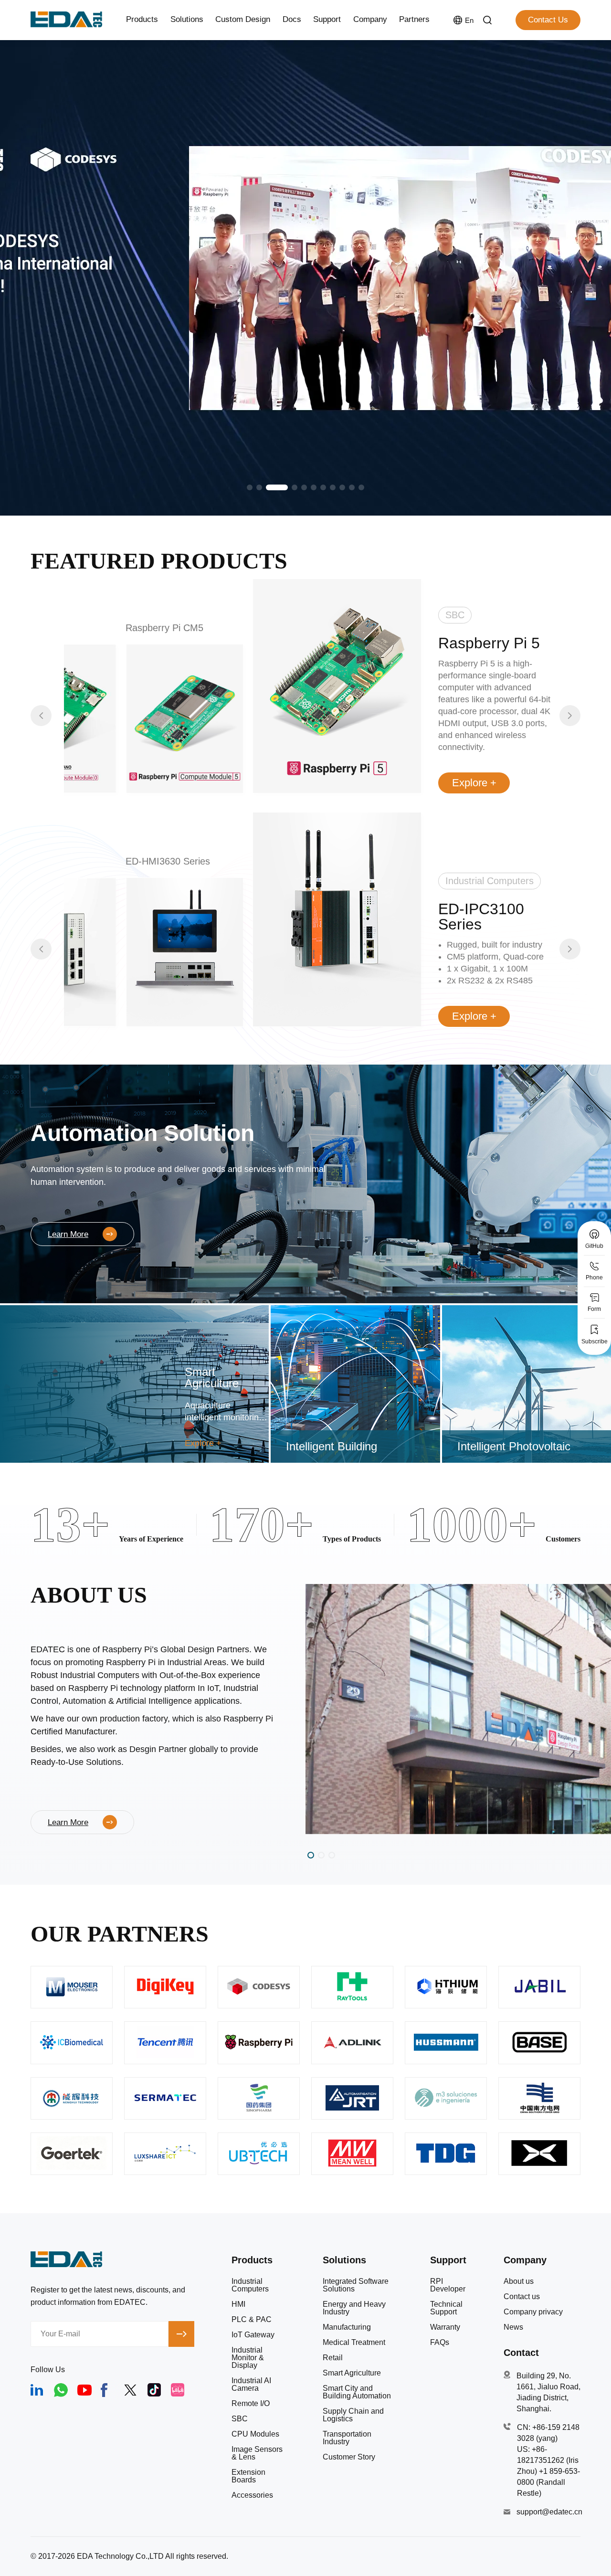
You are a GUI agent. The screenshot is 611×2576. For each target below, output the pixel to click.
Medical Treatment (354, 2343)
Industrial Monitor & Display (248, 2358)
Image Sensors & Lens (257, 2453)
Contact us (522, 2297)
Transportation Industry (347, 2438)
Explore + (474, 783)
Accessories (252, 2495)
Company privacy (533, 2312)
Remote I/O (251, 2404)
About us (519, 2281)
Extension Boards (248, 2476)
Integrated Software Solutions (356, 2285)
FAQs (440, 2343)
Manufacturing (347, 2327)
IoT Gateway (253, 2335)
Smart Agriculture (352, 2373)
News (513, 2327)
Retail (333, 2358)
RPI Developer (448, 2285)
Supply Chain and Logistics (353, 2415)
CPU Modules (255, 2434)
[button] (250, 487)
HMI (238, 2304)
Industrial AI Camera (251, 2385)
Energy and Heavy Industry (354, 2308)
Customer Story (349, 2457)
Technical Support (446, 2308)
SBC (240, 2419)
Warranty (445, 2327)
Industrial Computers (250, 2285)
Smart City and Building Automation (357, 2392)
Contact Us (548, 20)
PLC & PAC (252, 2320)
